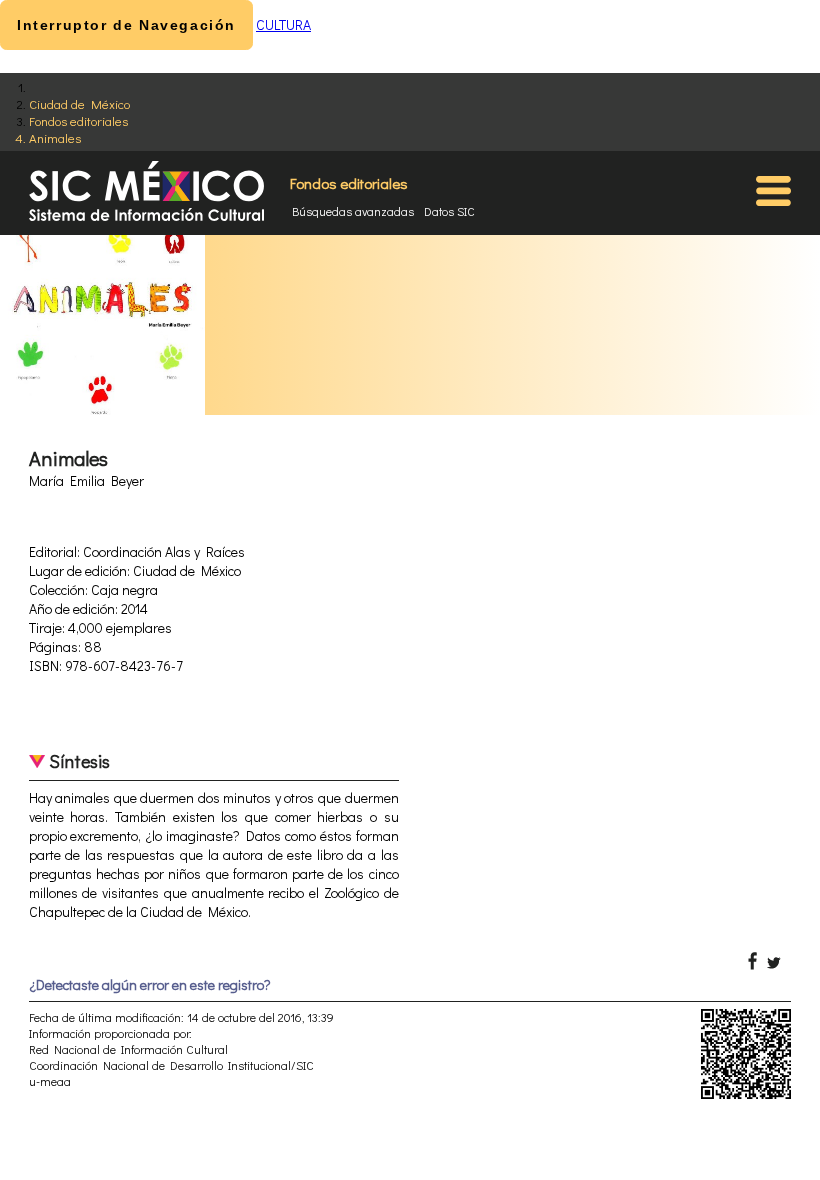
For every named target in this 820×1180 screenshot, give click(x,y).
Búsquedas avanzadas (353, 211)
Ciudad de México (79, 103)
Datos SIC (449, 211)
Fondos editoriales (78, 120)
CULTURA (283, 24)
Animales (55, 137)
